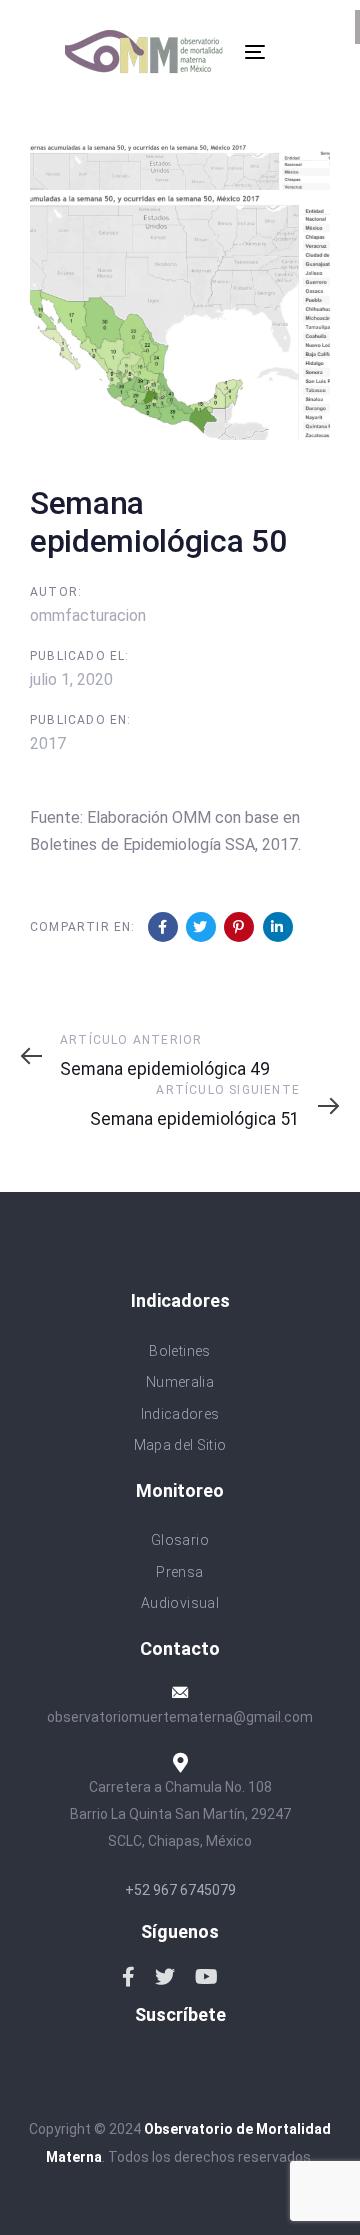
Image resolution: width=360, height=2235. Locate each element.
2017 (48, 743)
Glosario (180, 1540)
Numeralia (180, 1382)
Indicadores (180, 1414)
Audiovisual (180, 1603)
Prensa (179, 1572)
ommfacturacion (88, 615)
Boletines (179, 1351)
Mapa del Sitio (180, 1445)
